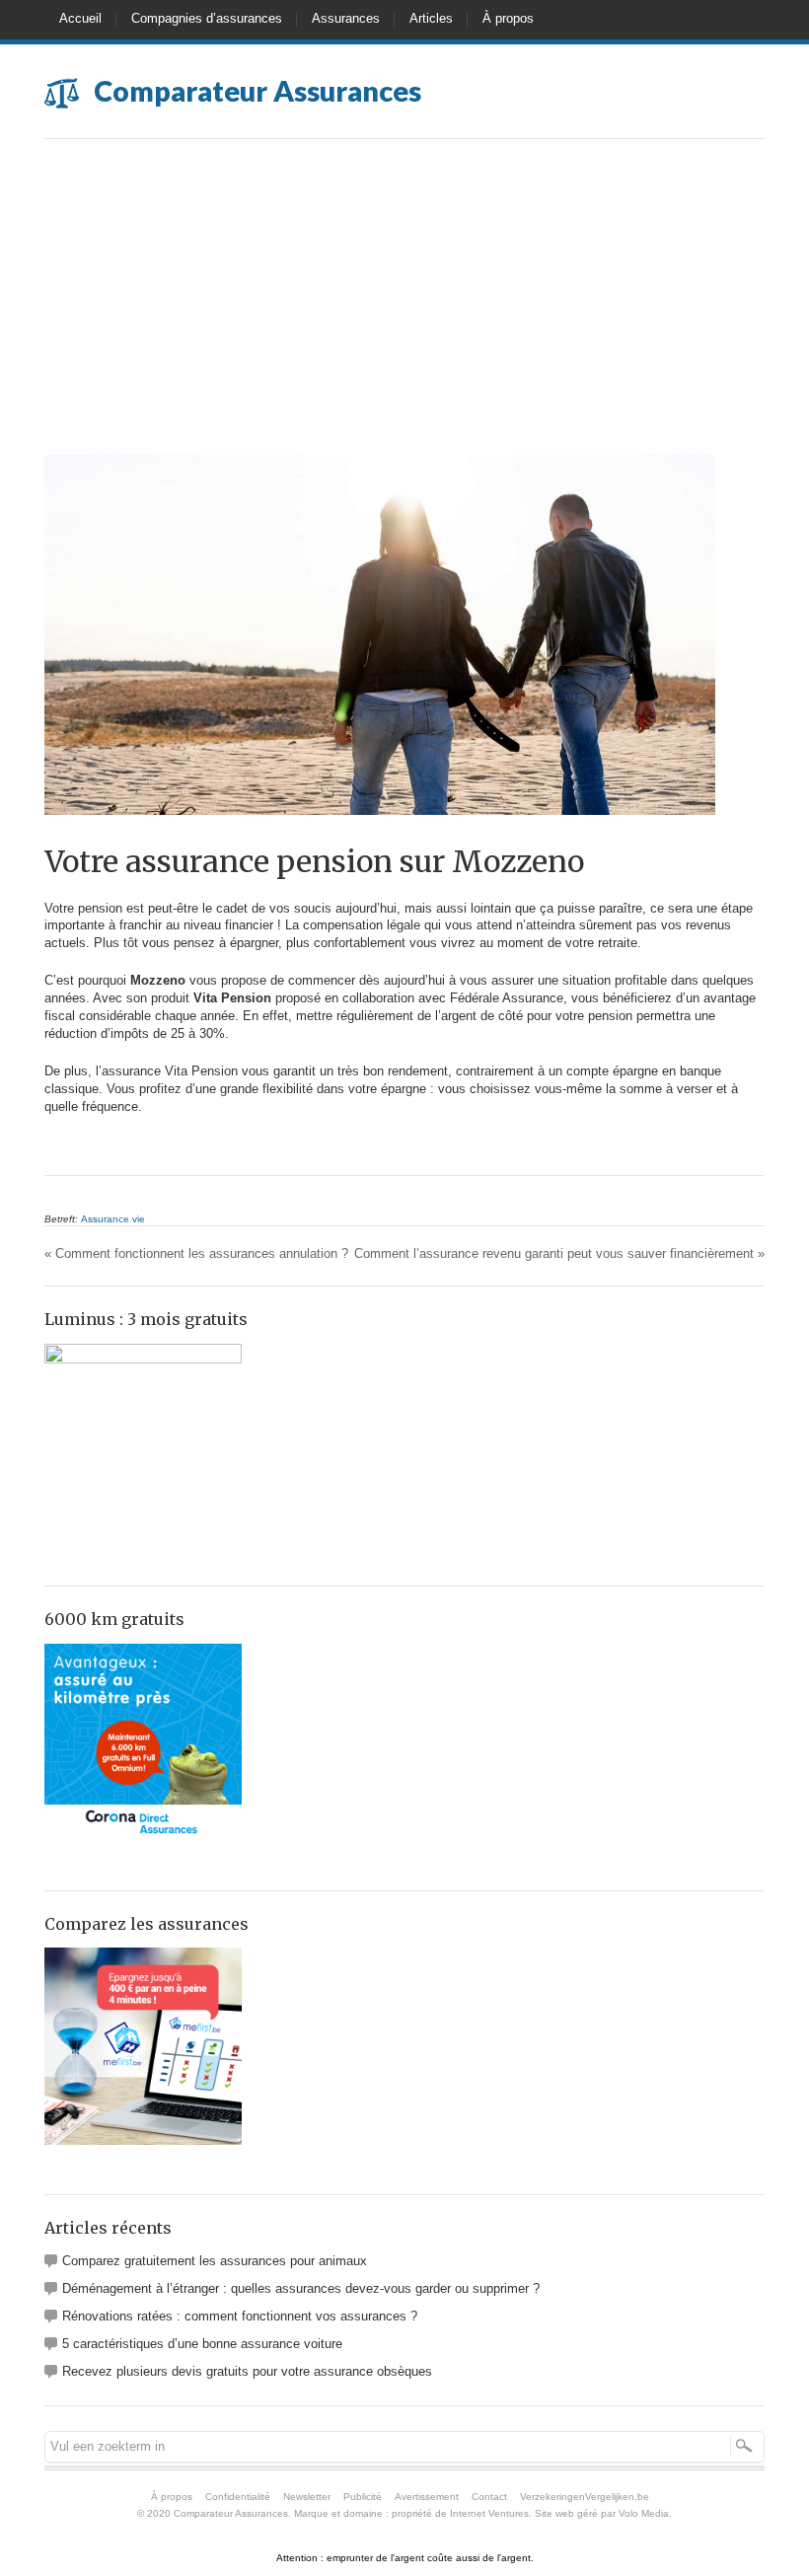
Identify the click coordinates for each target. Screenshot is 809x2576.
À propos (508, 18)
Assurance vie (113, 1219)
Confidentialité (238, 2497)
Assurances (346, 18)
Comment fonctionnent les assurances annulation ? (196, 1253)
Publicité (363, 2497)
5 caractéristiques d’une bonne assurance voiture (202, 2344)
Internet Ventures (489, 2513)
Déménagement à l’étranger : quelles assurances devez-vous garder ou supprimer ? (301, 2288)
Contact (489, 2497)
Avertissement (427, 2497)
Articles (431, 18)
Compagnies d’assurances (207, 18)
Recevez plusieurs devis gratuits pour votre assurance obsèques (247, 2371)
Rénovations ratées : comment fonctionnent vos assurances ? (240, 2316)
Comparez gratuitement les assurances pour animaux (215, 2261)
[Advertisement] (404, 307)
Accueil (80, 18)
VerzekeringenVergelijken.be (585, 2497)
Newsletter (307, 2497)
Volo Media (644, 2513)
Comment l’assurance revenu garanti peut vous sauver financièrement (559, 1253)
